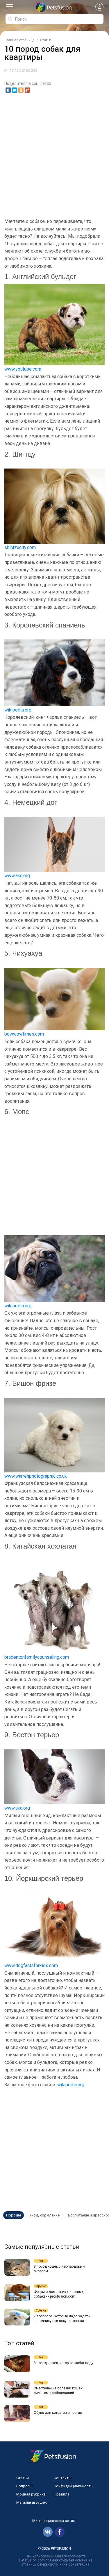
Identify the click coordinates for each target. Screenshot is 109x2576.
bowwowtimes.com (24, 1034)
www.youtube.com (23, 369)
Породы (14, 2215)
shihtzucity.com (20, 547)
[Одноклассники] (21, 90)
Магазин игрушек (32, 2502)
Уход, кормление (44, 2215)
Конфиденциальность (73, 2486)
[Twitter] (15, 90)
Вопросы (24, 2486)
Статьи (23, 2478)
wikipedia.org (18, 710)
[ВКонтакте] (8, 90)
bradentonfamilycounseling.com (37, 1657)
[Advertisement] (54, 156)
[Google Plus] (27, 90)
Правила (62, 2494)
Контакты (63, 2478)
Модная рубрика (31, 2494)
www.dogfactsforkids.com (31, 1965)
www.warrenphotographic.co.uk (36, 1476)
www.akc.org (17, 876)
